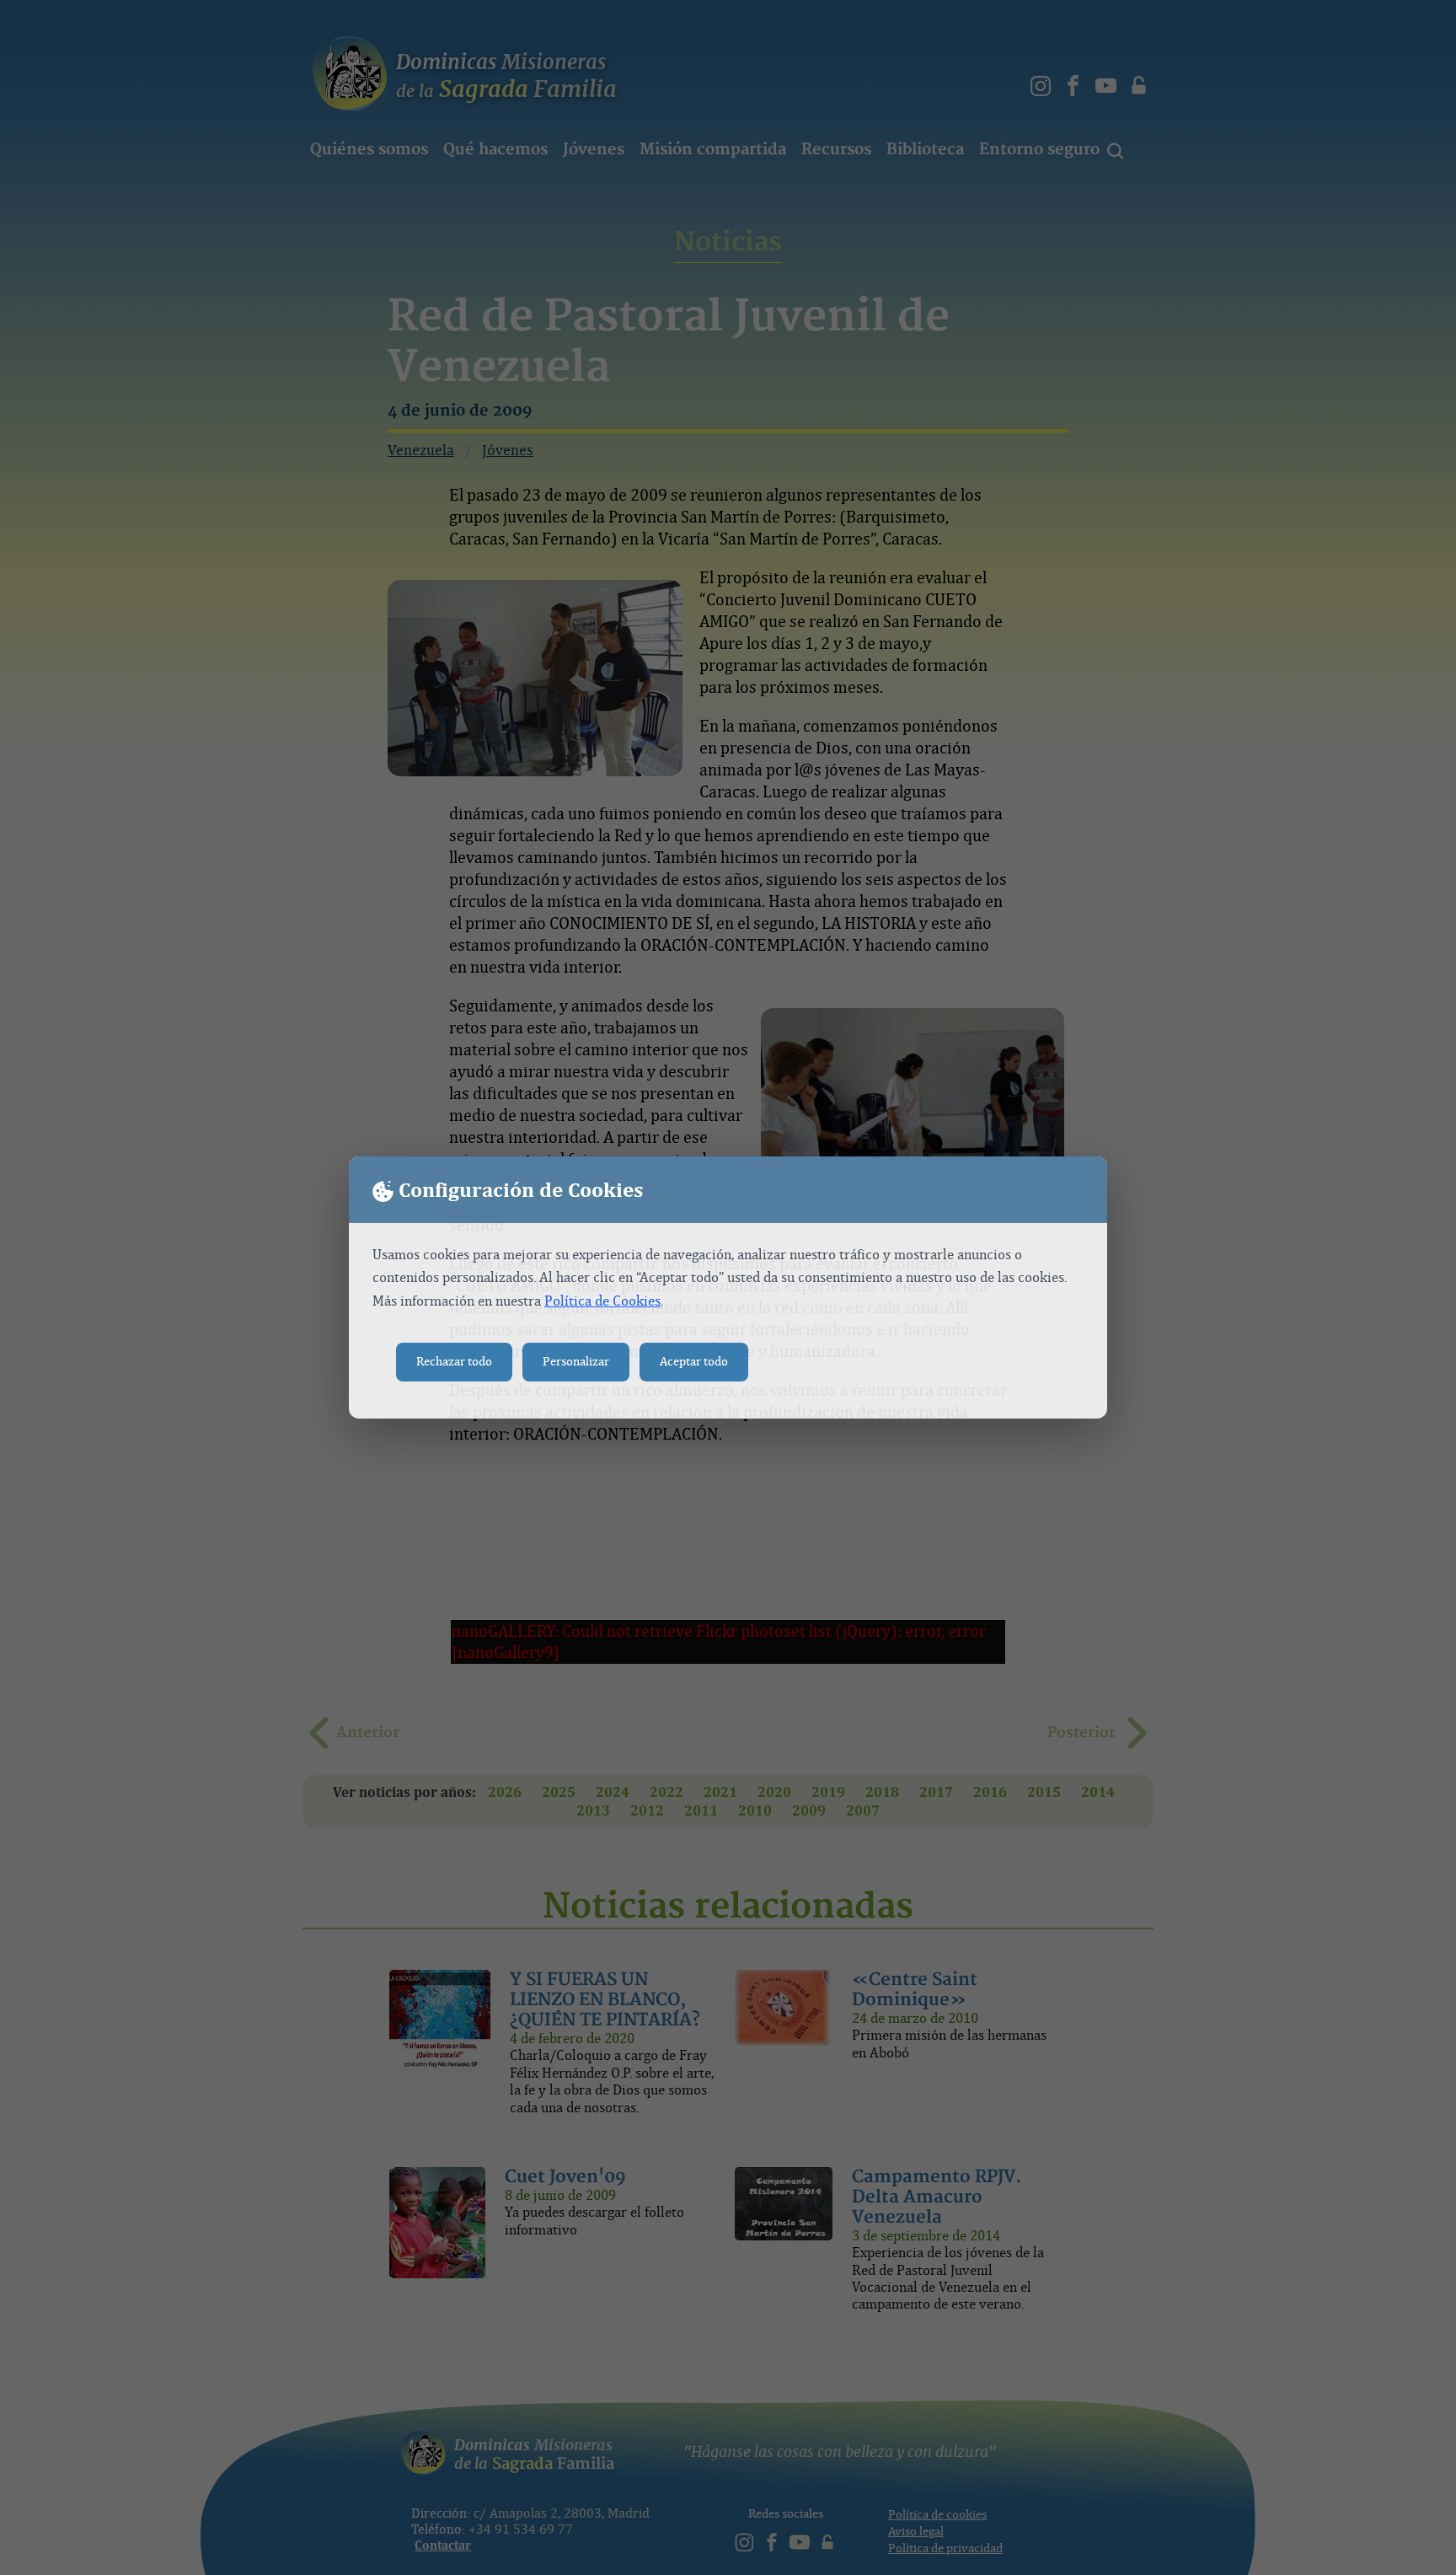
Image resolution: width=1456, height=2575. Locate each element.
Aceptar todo (694, 1362)
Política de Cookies (602, 1301)
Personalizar (576, 1362)
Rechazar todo (454, 1362)
